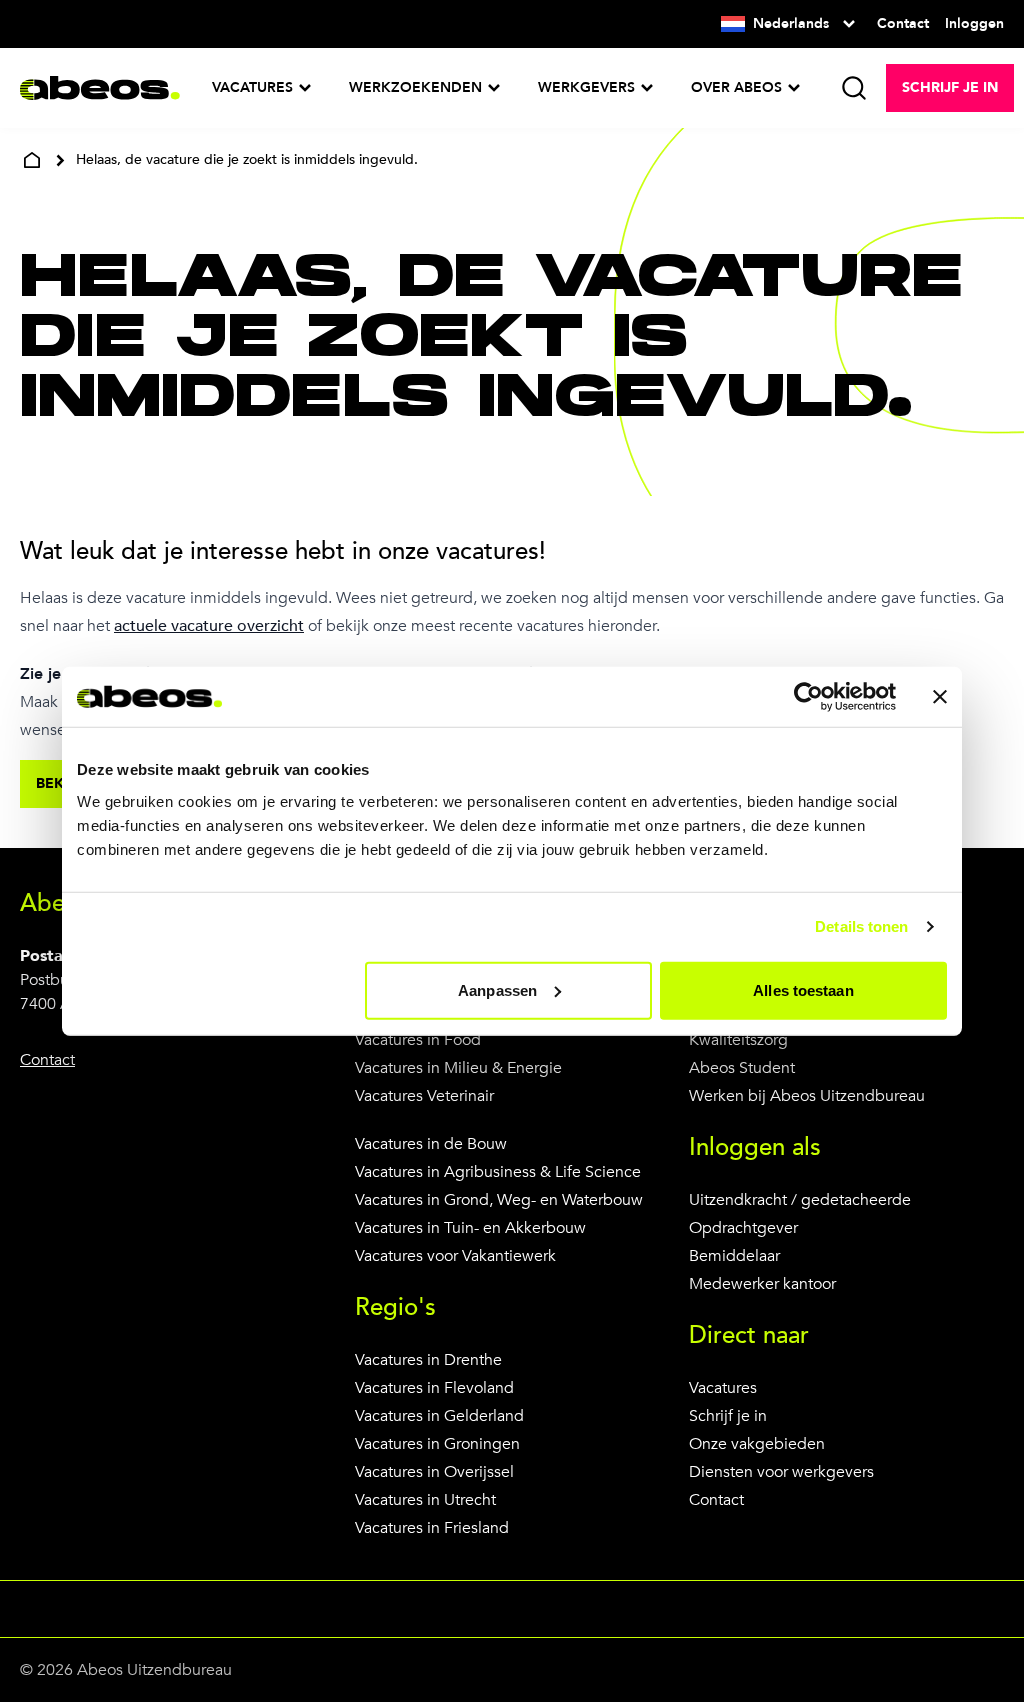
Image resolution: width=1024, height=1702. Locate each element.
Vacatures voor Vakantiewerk (455, 1256)
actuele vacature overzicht (209, 626)
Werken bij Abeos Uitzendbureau (807, 1096)
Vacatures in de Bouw (431, 1144)
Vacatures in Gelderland (439, 1416)
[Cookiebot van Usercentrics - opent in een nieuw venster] (808, 697)
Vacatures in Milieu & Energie (458, 1068)
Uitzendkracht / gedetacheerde (800, 1200)
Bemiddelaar (734, 1256)
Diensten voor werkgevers (781, 1472)
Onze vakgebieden (757, 1444)
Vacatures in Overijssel (434, 1472)
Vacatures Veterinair (424, 1096)
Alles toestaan (803, 989)
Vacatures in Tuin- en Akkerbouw (470, 1228)
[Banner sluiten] (940, 697)
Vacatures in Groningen (437, 1444)
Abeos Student (742, 1068)
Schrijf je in (728, 1416)
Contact (716, 1500)
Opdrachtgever (743, 1228)
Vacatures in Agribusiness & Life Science (498, 1172)
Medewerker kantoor (762, 1284)
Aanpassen (497, 989)
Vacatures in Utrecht (425, 1500)
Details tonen (861, 926)
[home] (32, 160)
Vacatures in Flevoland (434, 1388)
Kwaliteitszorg (738, 1040)
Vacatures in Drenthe (428, 1360)
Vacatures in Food (418, 1040)
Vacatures (723, 1388)
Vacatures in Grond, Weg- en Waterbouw (499, 1200)
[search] (854, 88)
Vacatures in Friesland (432, 1528)
